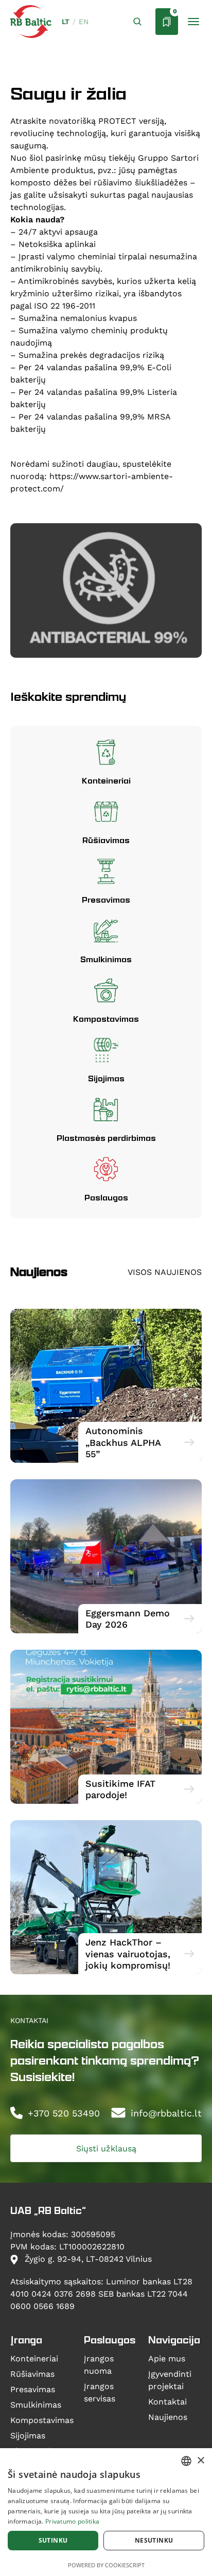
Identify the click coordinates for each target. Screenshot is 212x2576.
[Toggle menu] (193, 22)
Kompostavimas (42, 2420)
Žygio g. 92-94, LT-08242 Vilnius (87, 2258)
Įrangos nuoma (99, 2364)
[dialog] (106, 2512)
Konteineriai (34, 2358)
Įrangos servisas (100, 2392)
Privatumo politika (72, 2521)
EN (84, 22)
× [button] (200, 2461)
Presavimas (33, 2389)
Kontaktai (167, 2401)
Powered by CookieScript (106, 2565)
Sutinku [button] (53, 2540)
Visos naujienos (165, 1272)
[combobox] (186, 2461)
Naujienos (168, 2417)
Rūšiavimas (32, 2373)
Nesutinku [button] (154, 2540)
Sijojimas (28, 2435)
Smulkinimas (36, 2404)
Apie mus (167, 2358)
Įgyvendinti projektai (170, 2380)
